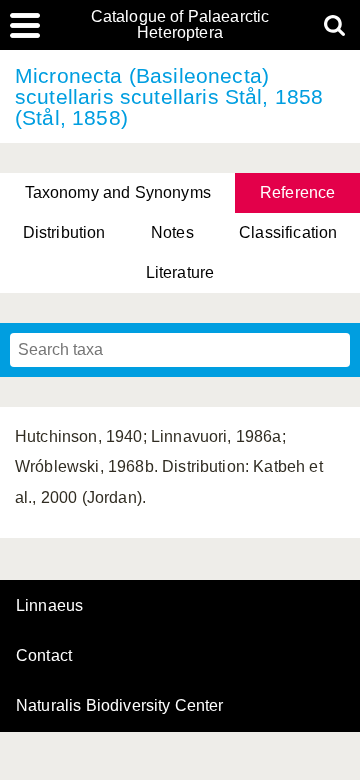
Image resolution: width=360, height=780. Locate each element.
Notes (172, 232)
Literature (180, 272)
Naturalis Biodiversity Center (120, 706)
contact (44, 655)
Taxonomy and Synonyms (118, 192)
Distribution (64, 232)
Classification (288, 232)
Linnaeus (49, 606)
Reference (297, 192)
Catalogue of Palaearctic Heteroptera (180, 25)
